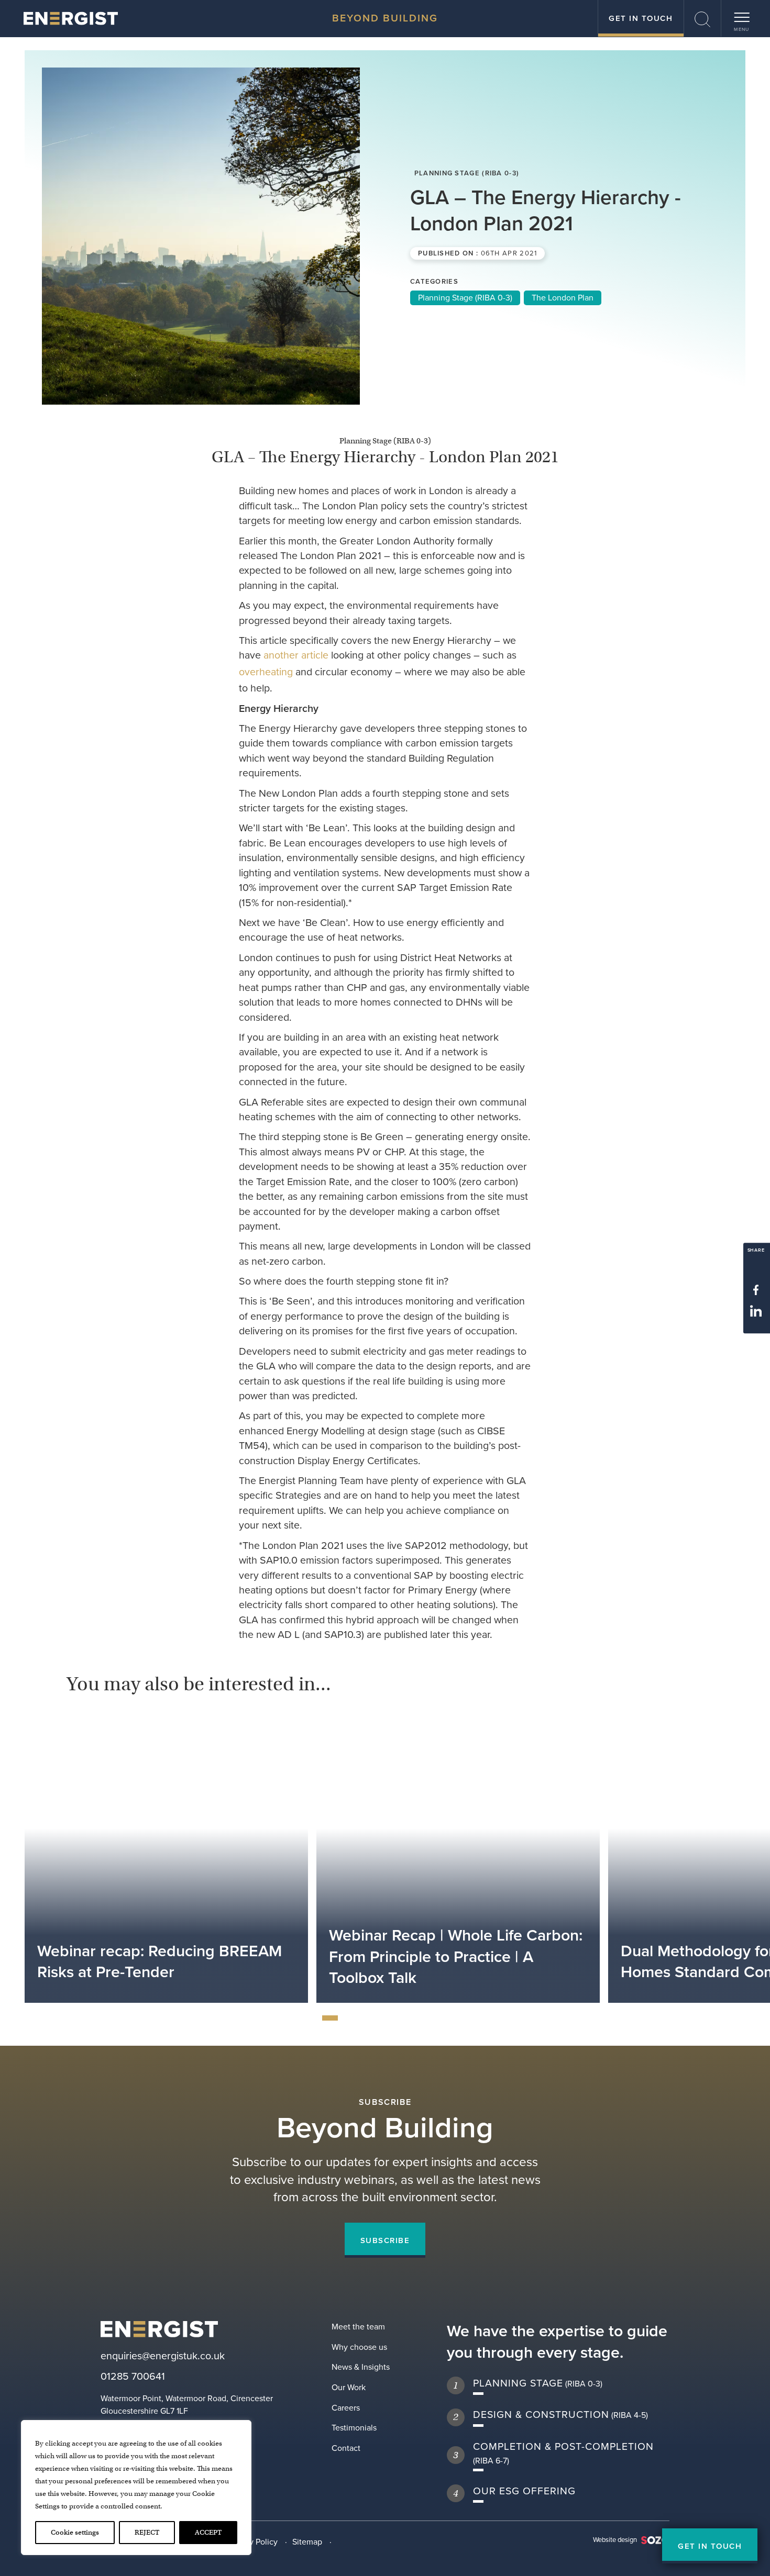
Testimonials (354, 2428)
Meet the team (358, 2327)
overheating (266, 672)
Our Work (349, 2387)
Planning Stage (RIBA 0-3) (465, 298)
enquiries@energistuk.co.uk (163, 2356)
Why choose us (359, 2347)
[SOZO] (71, 18)
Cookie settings (75, 2532)
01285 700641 (133, 2377)
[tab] (330, 2018)
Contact (346, 2448)
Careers (346, 2408)
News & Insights (361, 2367)
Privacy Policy (252, 2542)
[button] (702, 18)
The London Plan (563, 298)
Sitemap (307, 2542)
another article (296, 655)
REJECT (147, 2532)
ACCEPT (208, 2532)
